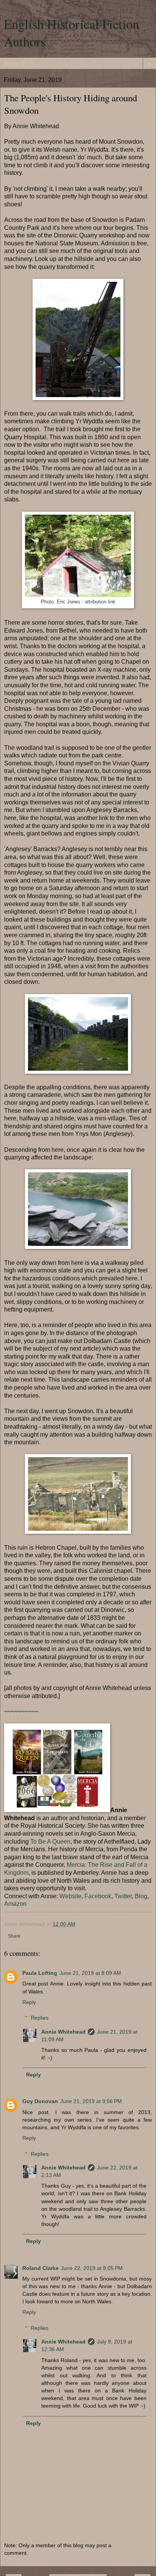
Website (70, 1896)
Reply (29, 2002)
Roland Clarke (41, 2268)
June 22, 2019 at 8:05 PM (92, 2268)
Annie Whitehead (63, 2032)
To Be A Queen (50, 1842)
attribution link (100, 602)
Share (14, 1936)
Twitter (123, 1896)
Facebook (98, 1896)
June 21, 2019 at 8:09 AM (90, 1973)
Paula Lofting (40, 1973)
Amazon (15, 1904)
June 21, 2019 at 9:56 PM (91, 2101)
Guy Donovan (40, 2101)
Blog (141, 1896)
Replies (40, 2018)
